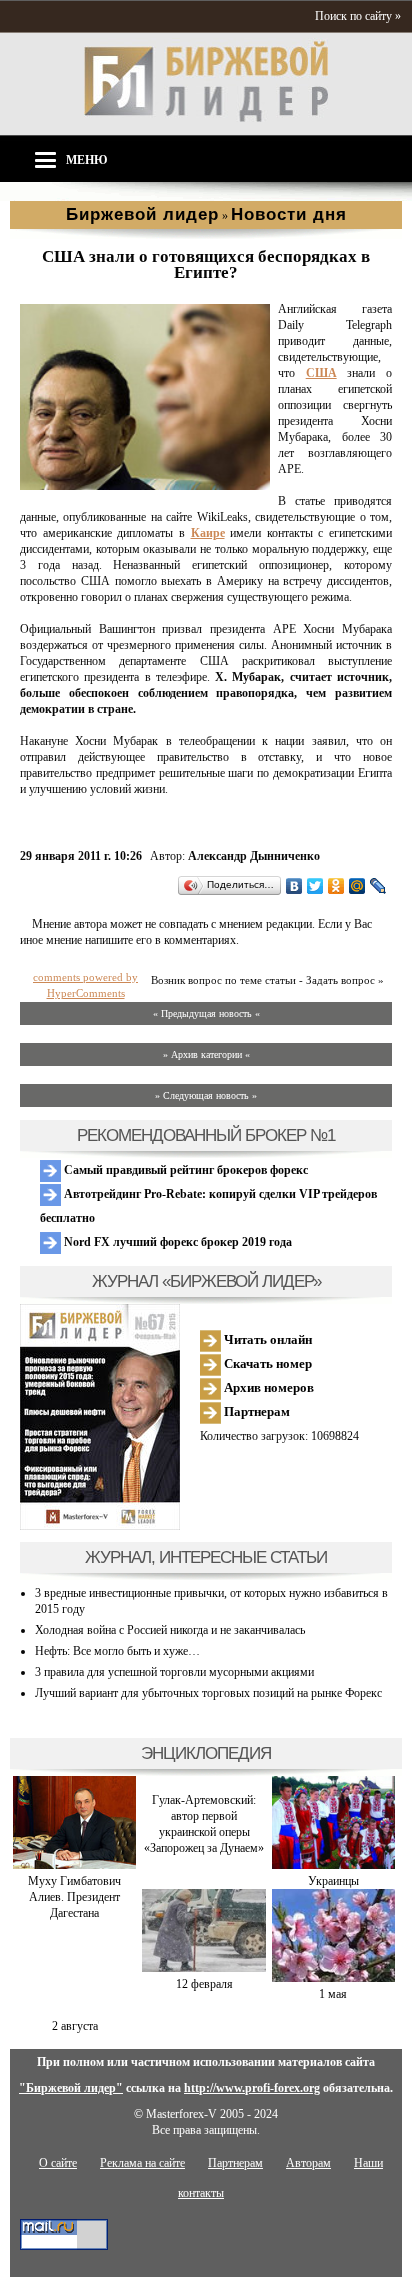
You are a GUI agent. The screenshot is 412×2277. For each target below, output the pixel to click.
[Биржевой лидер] (206, 118)
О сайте (58, 2163)
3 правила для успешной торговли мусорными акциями (174, 1672)
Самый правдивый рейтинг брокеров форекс (184, 1170)
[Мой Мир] (357, 886)
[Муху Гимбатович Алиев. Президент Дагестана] (74, 1865)
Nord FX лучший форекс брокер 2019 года (176, 1242)
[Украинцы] (333, 1865)
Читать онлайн (266, 1339)
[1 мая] (333, 1978)
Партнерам (255, 1411)
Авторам (308, 2163)
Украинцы (333, 1881)
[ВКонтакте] (294, 886)
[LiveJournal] (378, 886)
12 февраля (204, 1984)
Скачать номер (266, 1363)
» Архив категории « (206, 1054)
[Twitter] (315, 886)
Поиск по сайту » (358, 16)
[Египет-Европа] (145, 486)
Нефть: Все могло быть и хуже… (117, 1651)
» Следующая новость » (206, 1095)
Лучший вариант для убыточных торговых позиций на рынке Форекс (208, 1693)
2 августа (75, 2026)
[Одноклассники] (336, 886)
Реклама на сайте (142, 2163)
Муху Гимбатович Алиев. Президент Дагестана (74, 1897)
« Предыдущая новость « (206, 1013)
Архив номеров (267, 1387)
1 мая (333, 1994)
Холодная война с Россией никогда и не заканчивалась (170, 1630)
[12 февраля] (203, 1968)
